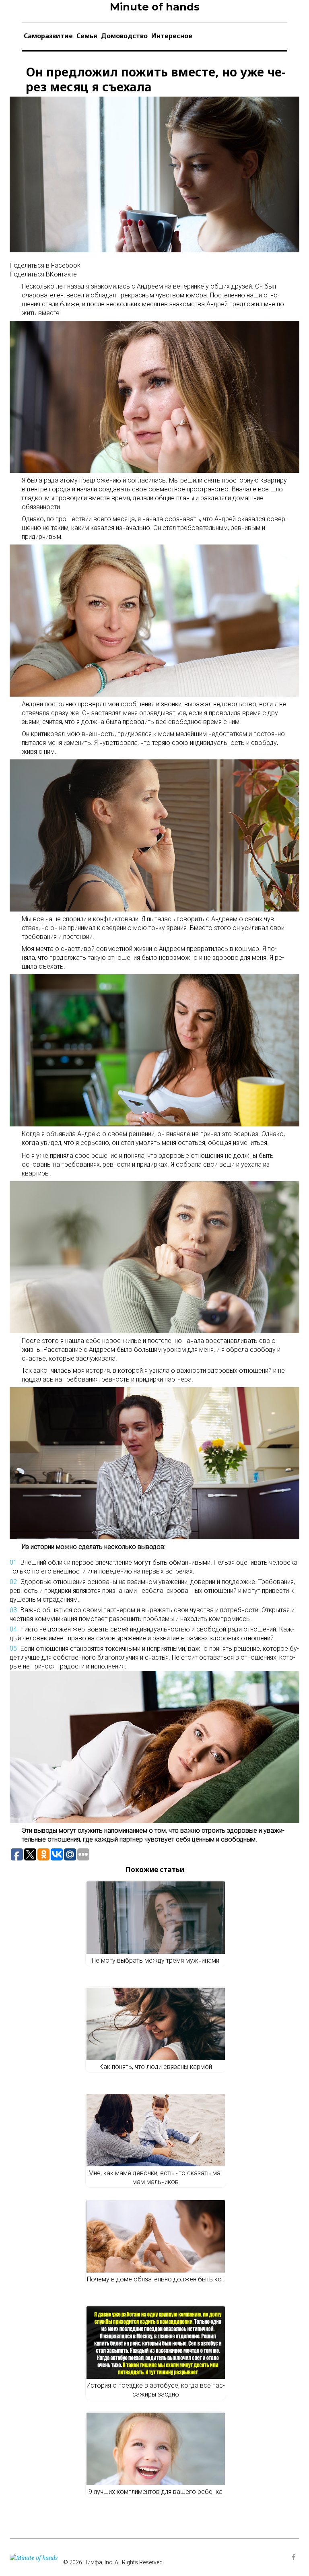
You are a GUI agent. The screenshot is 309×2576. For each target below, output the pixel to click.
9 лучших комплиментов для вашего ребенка (156, 2492)
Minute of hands (155, 7)
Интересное (172, 36)
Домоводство (124, 36)
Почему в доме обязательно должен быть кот (156, 2279)
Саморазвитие (48, 36)
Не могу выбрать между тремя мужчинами (156, 1960)
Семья (87, 36)
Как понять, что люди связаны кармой (156, 2067)
